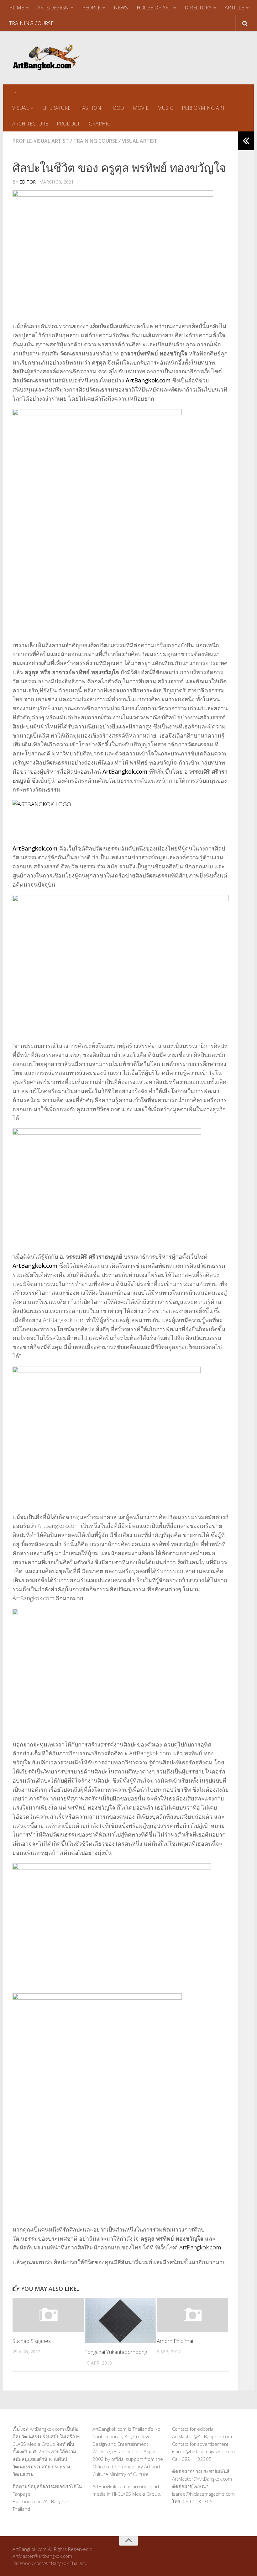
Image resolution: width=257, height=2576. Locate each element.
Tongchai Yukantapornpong (116, 2352)
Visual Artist (140, 141)
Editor (28, 182)
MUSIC (165, 108)
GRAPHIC (100, 124)
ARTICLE (234, 8)
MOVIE (141, 108)
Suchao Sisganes (32, 2341)
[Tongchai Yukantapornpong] (121, 2320)
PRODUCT (68, 124)
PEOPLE (91, 8)
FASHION (90, 108)
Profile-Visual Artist (41, 141)
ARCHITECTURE (30, 124)
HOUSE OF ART (154, 8)
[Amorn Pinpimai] (193, 2315)
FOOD (117, 108)
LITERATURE (56, 108)
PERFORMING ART (203, 108)
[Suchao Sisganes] (48, 2315)
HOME (17, 8)
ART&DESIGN (53, 8)
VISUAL (21, 108)
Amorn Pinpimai (175, 2341)
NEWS (121, 8)
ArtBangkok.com (148, 380)
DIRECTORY (198, 8)
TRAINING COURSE (31, 23)
